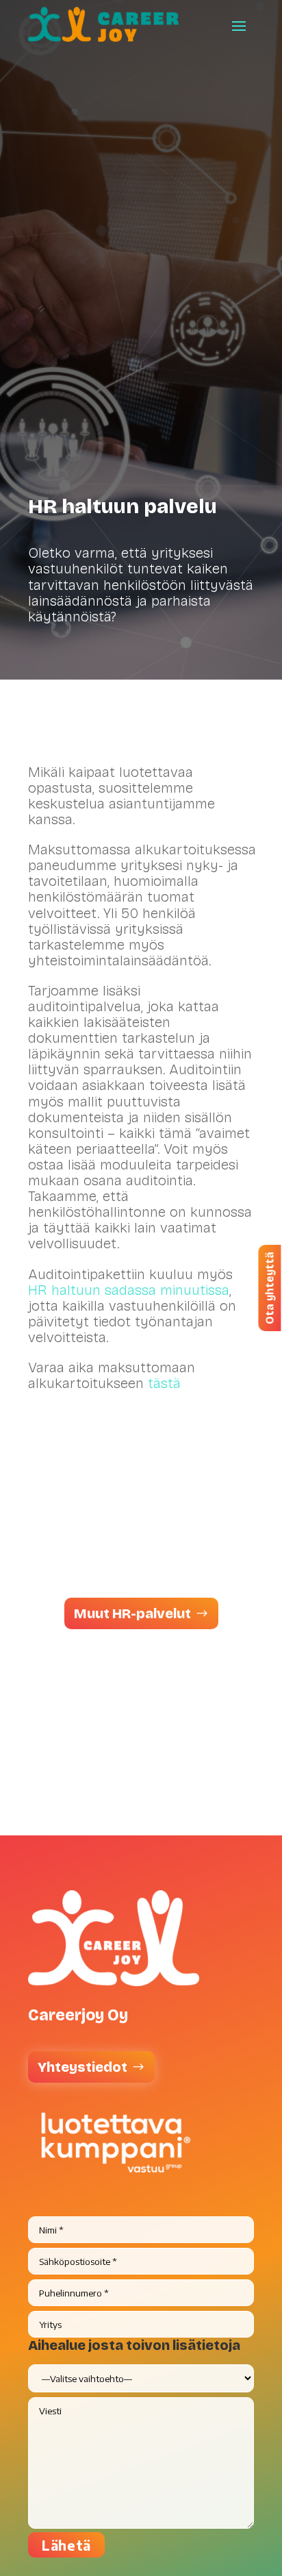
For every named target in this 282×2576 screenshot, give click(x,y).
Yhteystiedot (82, 2067)
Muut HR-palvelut (132, 1613)
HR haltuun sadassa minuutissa (129, 1290)
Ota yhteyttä (269, 1288)
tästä (164, 1383)
